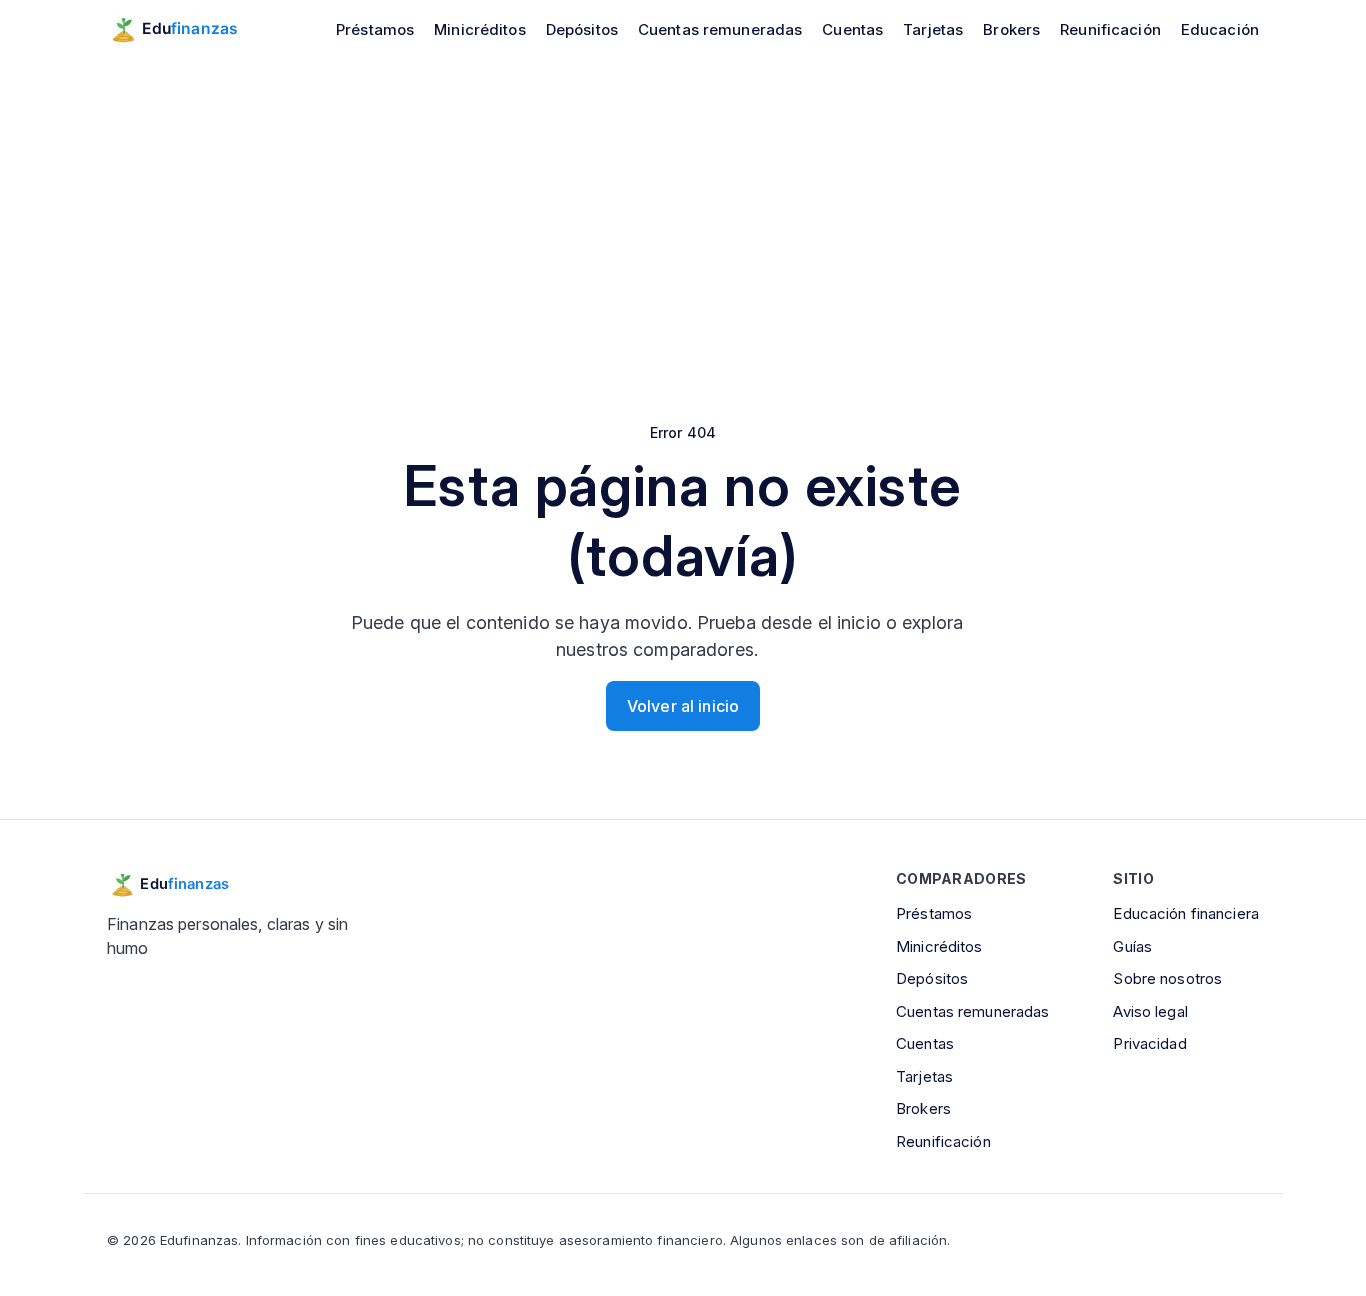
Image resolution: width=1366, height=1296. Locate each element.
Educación (1220, 29)
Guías (1132, 946)
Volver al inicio (683, 706)
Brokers (1011, 29)
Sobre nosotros (1167, 978)
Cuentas (852, 29)
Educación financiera (1186, 913)
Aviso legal (1150, 1011)
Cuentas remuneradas (720, 29)
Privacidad (1149, 1043)
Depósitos (582, 29)
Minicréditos (480, 29)
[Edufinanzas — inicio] (186, 29)
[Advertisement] (683, 208)
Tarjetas (933, 29)
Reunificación (1110, 29)
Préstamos (375, 29)
